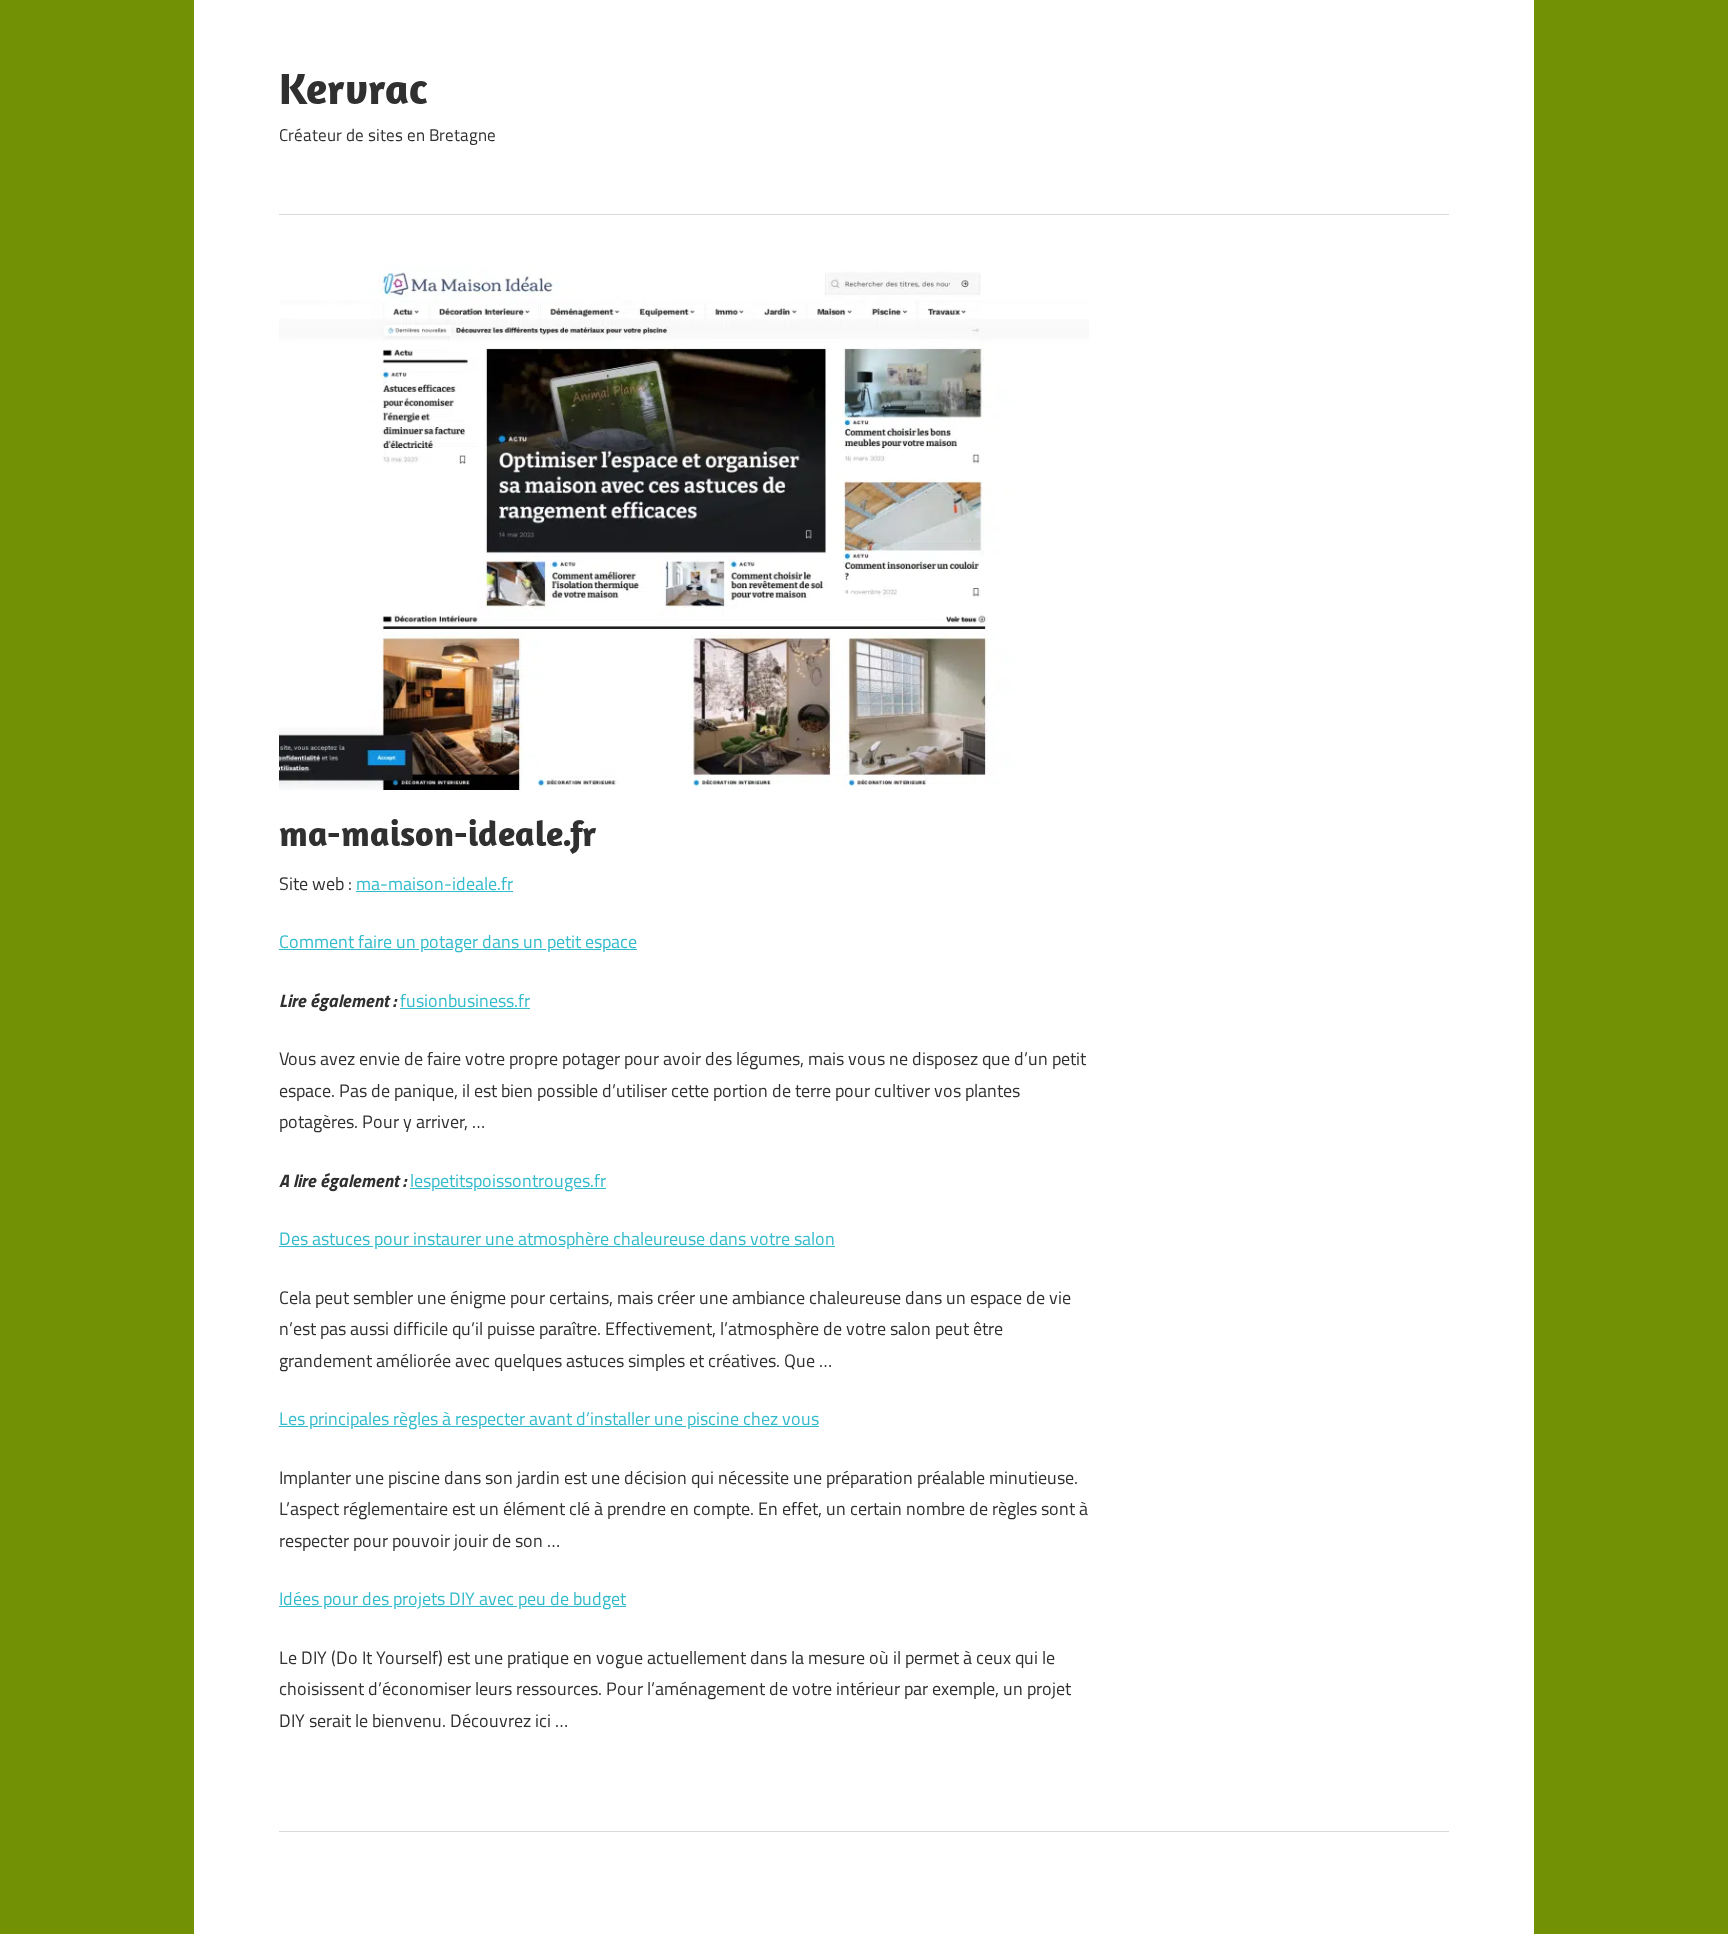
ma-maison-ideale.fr (434, 883)
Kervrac (353, 88)
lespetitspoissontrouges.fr (508, 1180)
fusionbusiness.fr (465, 1000)
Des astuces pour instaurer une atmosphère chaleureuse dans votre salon (557, 1238)
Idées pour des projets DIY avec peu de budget (452, 1598)
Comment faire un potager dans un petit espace (458, 941)
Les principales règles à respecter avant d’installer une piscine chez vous (549, 1418)
